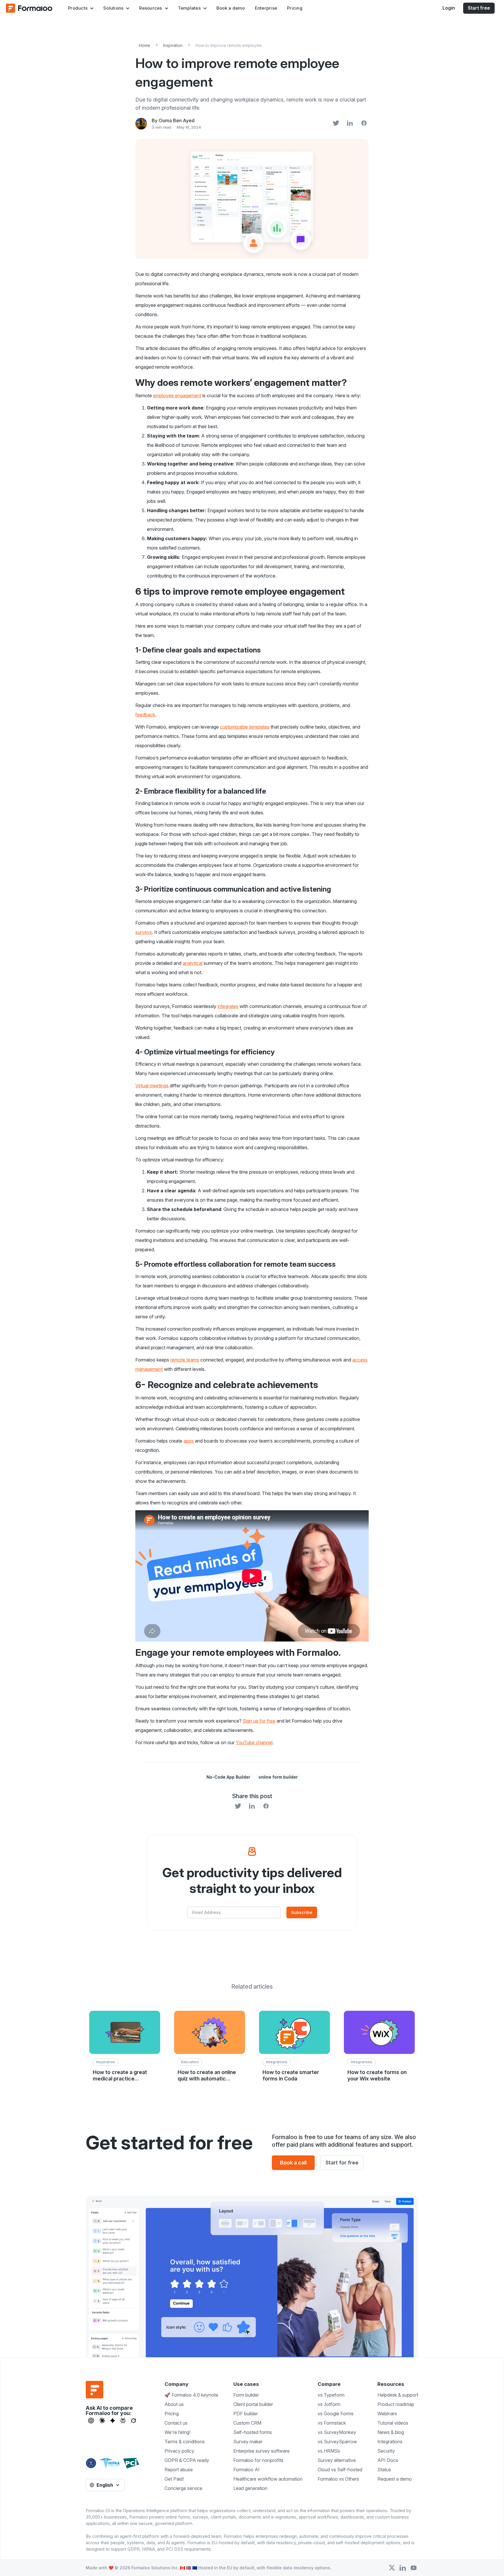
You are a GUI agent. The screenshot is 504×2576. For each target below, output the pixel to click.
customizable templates (245, 727)
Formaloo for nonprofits (258, 2460)
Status (384, 2470)
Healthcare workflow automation (268, 2479)
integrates (228, 1006)
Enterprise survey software (261, 2451)
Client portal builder (253, 2404)
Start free (479, 8)
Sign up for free (259, 1721)
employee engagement (177, 395)
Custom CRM (247, 2423)
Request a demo (395, 2479)
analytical (192, 963)
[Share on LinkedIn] (350, 124)
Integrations (390, 2442)
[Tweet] (336, 124)
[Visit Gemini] (113, 2421)
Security (386, 2451)
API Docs (388, 2460)
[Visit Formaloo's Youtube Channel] (414, 2568)
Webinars (387, 2414)
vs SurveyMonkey (337, 2432)
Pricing (295, 8)
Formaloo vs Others (338, 2479)
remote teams (185, 1360)
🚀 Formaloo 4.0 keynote (191, 2395)
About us (174, 2404)
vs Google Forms (336, 2414)
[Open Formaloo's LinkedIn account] (403, 2568)
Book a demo (231, 8)
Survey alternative (337, 2460)
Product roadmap (396, 2404)
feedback (145, 715)
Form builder (246, 2395)
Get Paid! (174, 2479)
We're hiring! (177, 2432)
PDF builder (246, 2414)
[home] (29, 8)
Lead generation (250, 2488)
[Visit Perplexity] (123, 2421)
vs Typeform (331, 2395)
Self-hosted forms (253, 2432)
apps (189, 1441)
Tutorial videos (393, 2423)
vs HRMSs (329, 2451)
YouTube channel (254, 1742)
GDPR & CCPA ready (187, 2460)
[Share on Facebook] (364, 124)
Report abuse (179, 2470)
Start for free (342, 2163)
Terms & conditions (185, 2442)
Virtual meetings (153, 1086)
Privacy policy (179, 2451)
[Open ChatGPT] (91, 2421)
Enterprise (266, 8)
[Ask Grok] (133, 2421)
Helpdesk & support (398, 2395)
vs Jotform (329, 2404)
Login (449, 8)
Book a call (293, 2163)
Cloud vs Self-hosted (340, 2470)
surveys (144, 932)
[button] (81, 8)
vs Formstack (332, 2423)
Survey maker (248, 2442)
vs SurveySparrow (337, 2442)
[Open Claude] (102, 2421)
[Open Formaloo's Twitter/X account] (392, 2568)
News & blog (391, 2432)
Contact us (176, 2423)
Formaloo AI (246, 2470)
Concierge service (183, 2488)
